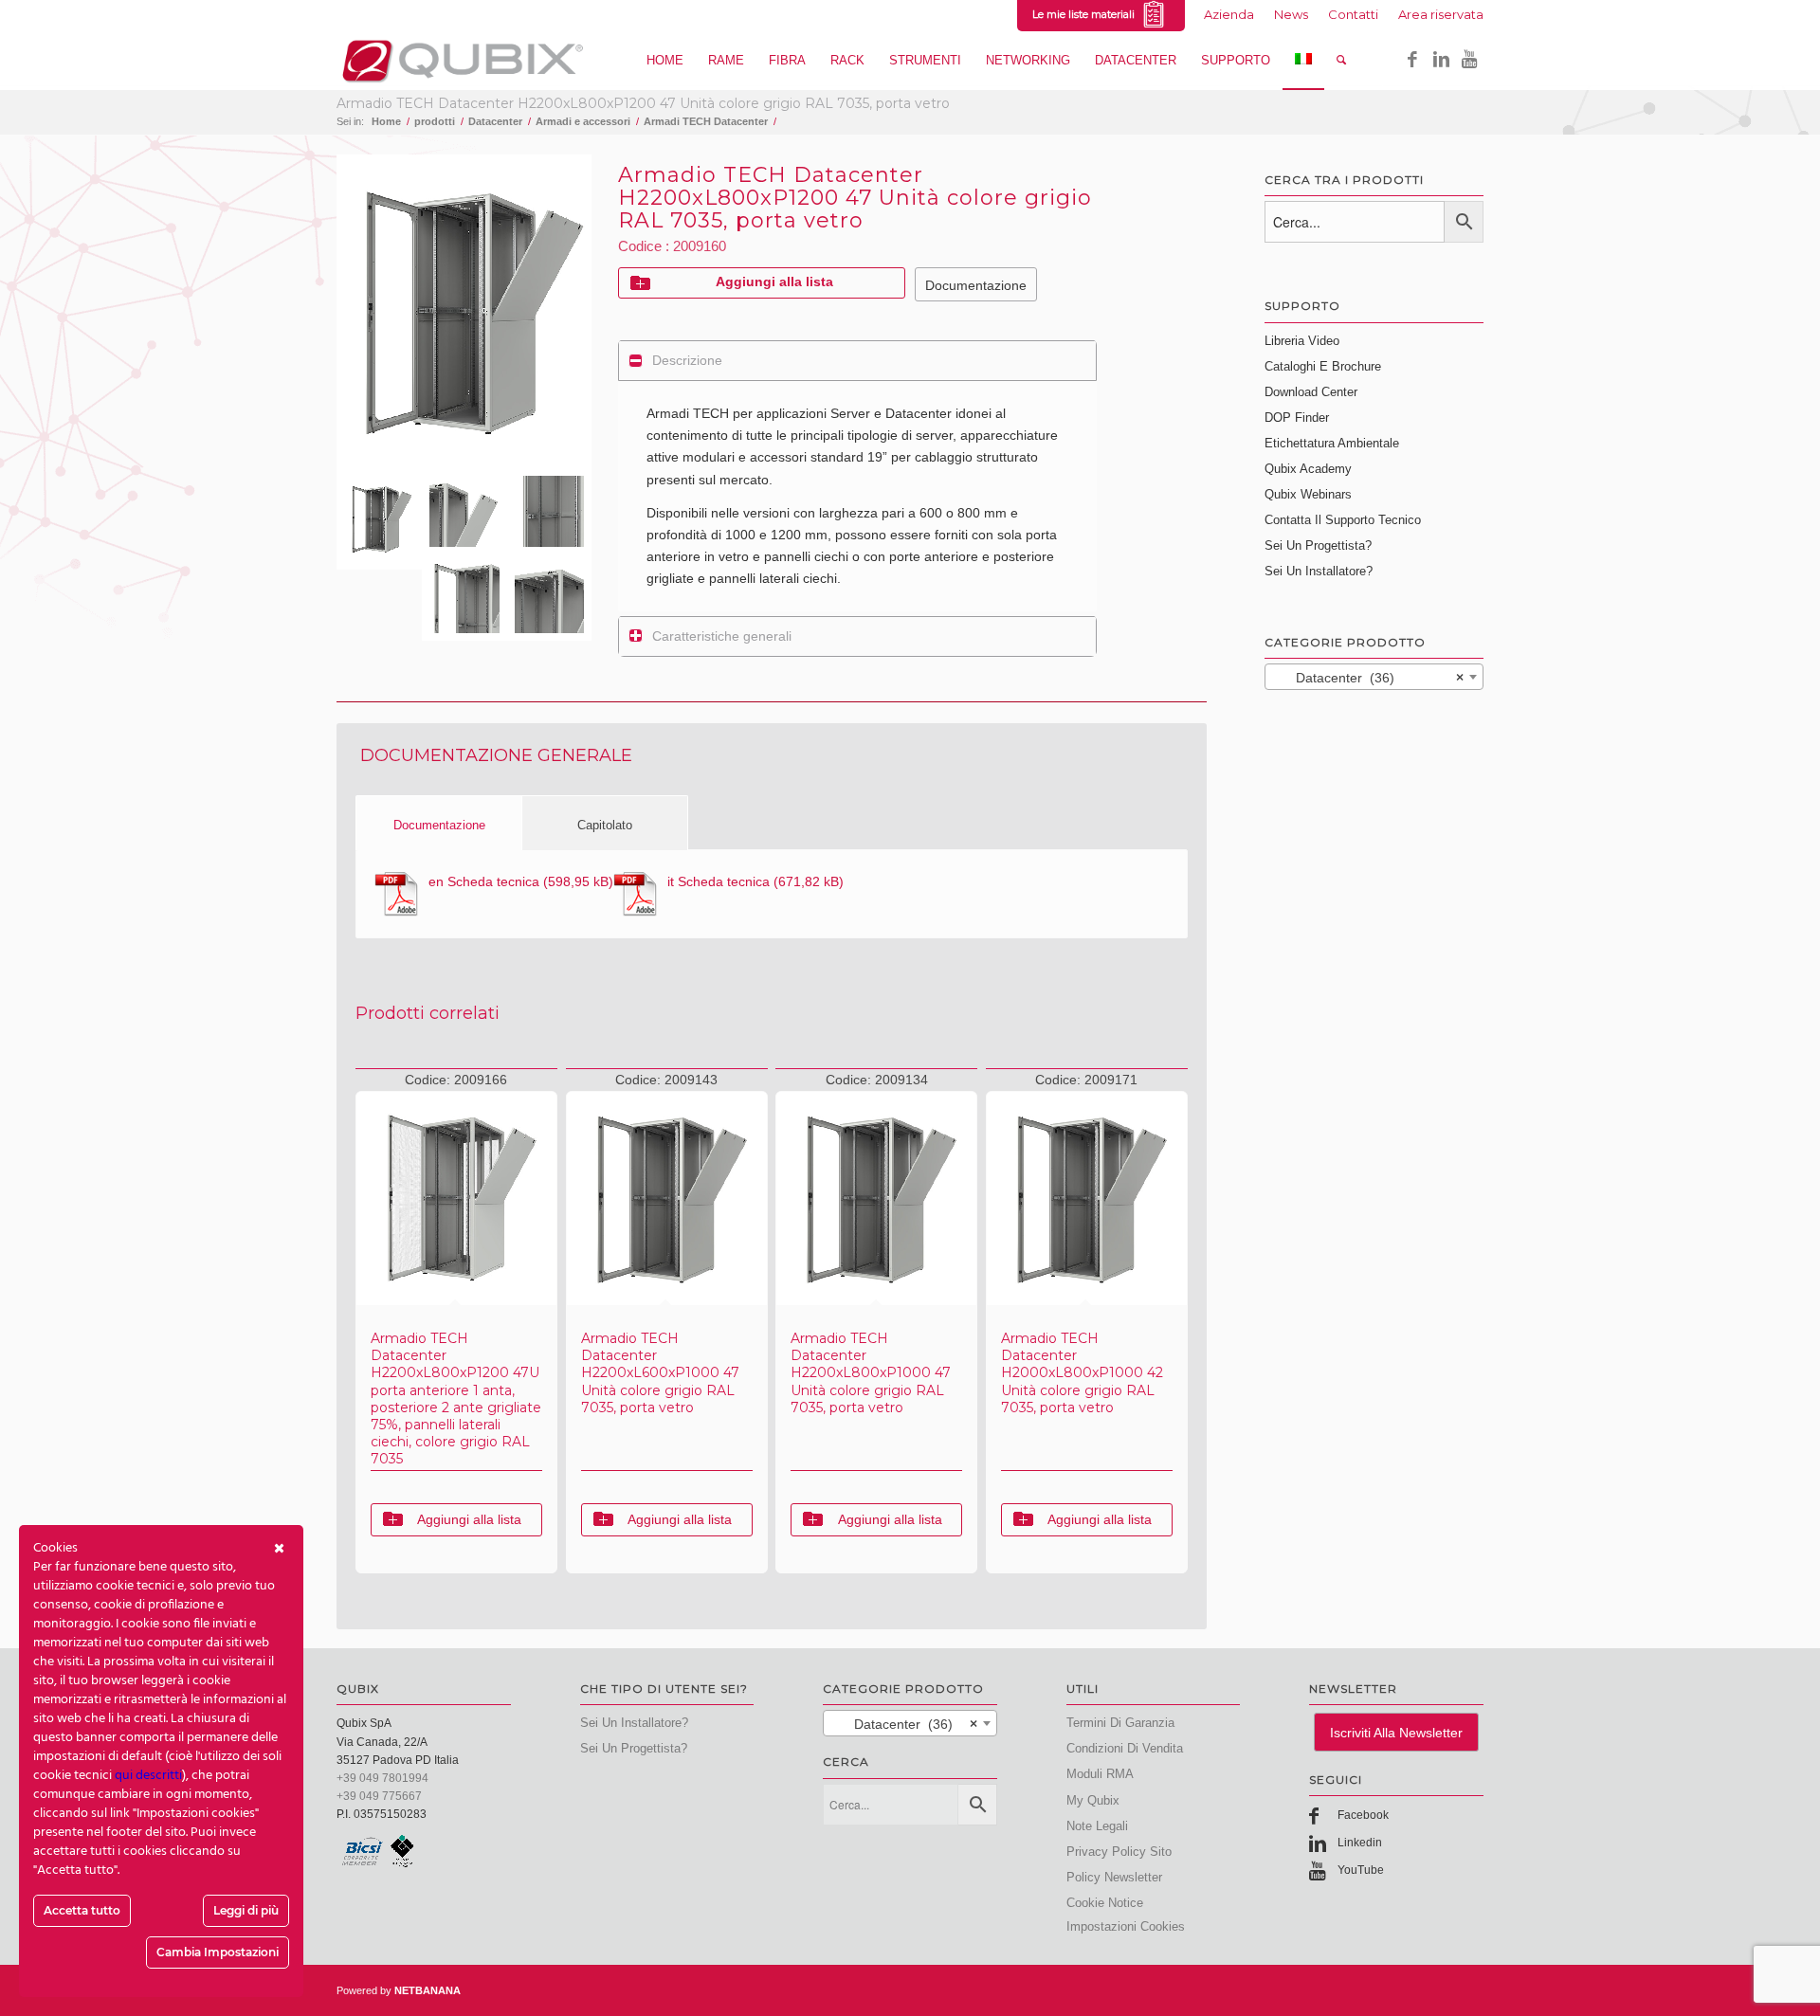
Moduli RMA (1100, 1774)
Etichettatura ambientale (1332, 443)
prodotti (435, 121)
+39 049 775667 (379, 1796)
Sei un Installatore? (1319, 571)
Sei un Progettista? (1318, 545)
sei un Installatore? (634, 1723)
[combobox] (1374, 677)
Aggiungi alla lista (774, 282)
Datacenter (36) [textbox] (1368, 678)
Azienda (1229, 14)
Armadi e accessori (583, 121)
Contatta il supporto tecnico (1343, 520)
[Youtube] (1469, 60)
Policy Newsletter (1114, 1877)
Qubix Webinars (1308, 494)
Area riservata (1441, 14)
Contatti (1353, 14)
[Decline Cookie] (279, 1549)
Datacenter (495, 121)
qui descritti (148, 1776)
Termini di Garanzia (1120, 1723)
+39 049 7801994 (382, 1778)
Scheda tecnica (484, 881)
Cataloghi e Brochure (1323, 366)
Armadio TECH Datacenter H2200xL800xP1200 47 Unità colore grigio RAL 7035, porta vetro (643, 103)
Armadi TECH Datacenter (706, 121)
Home (386, 121)
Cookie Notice (1105, 1903)
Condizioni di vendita (1125, 1748)
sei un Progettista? (634, 1748)
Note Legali (1097, 1826)
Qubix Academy (1308, 469)
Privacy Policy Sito (1119, 1852)
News (1291, 14)
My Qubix (1093, 1800)
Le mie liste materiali (1086, 14)
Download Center (1311, 392)
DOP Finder (1297, 418)
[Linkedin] (1441, 60)
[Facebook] (1412, 60)
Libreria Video (1302, 341)
